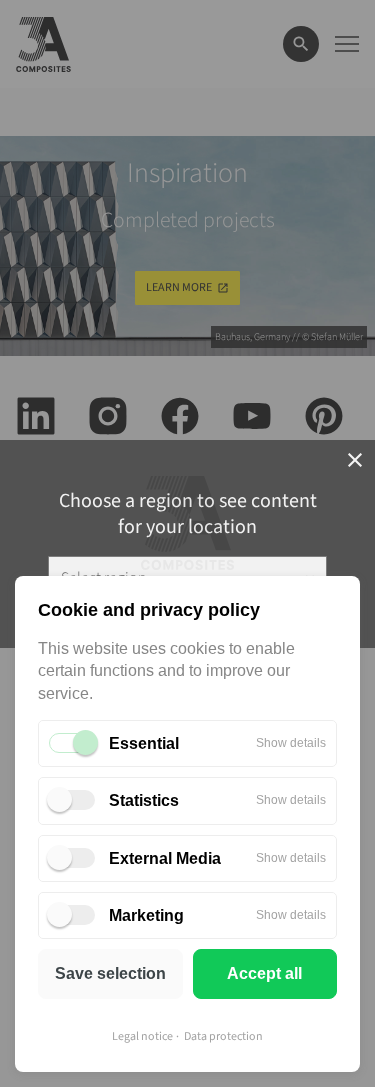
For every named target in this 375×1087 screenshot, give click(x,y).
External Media (165, 858)
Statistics (144, 800)
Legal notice (142, 1036)
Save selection (110, 973)
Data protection (223, 1036)
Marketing (146, 915)
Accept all (264, 973)
